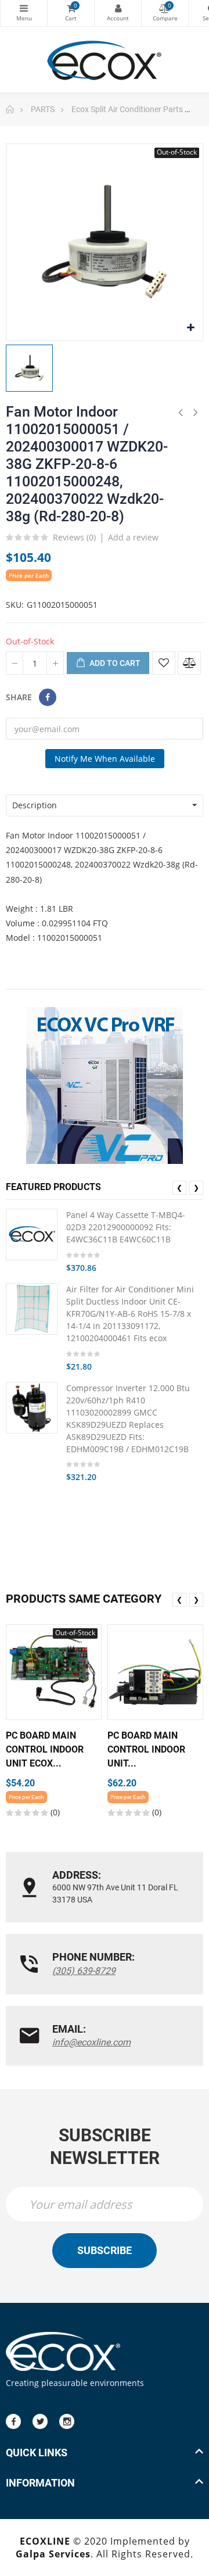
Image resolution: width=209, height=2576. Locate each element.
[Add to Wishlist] (164, 663)
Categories (24, 13)
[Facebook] (13, 2421)
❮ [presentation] (179, 1187)
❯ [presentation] (196, 1187)
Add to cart (114, 663)
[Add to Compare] (189, 663)
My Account (118, 13)
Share (48, 697)
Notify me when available (105, 759)
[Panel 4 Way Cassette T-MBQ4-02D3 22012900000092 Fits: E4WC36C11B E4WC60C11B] (32, 1235)
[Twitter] (40, 2421)
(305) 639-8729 (84, 1971)
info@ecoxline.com (91, 2042)
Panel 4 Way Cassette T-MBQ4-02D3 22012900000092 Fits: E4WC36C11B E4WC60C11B (126, 1227)
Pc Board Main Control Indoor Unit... (146, 1749)
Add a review (133, 537)
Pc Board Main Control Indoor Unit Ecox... (45, 1749)
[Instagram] (67, 2421)
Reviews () (74, 538)
